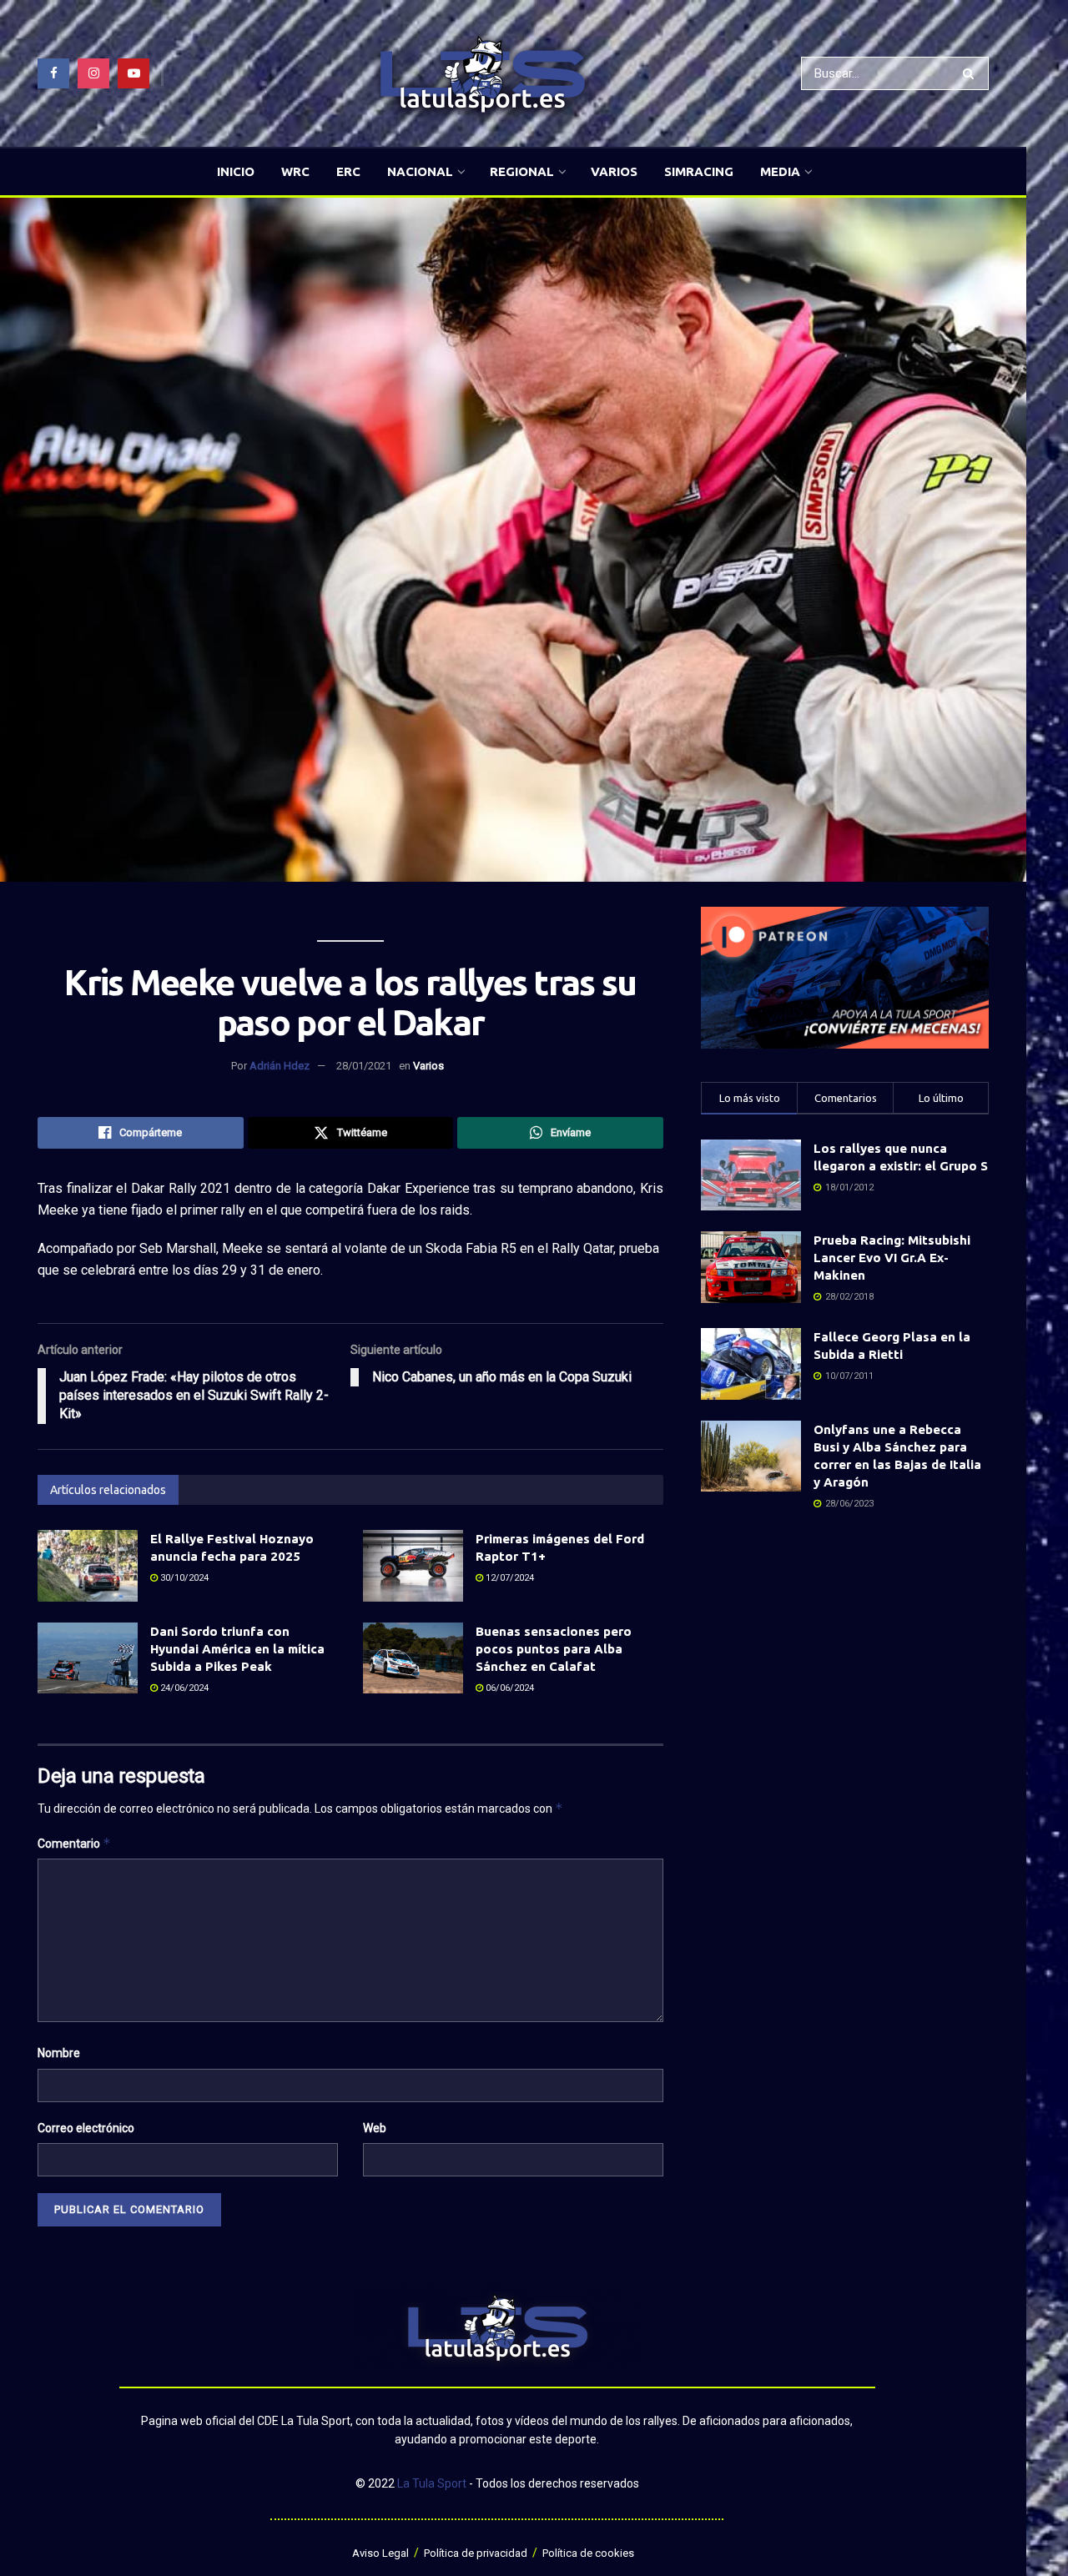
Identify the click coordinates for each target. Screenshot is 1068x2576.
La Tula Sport (432, 2483)
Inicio (236, 171)
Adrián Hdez (280, 1066)
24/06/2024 (183, 1688)
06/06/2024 (509, 1688)
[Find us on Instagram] (93, 73)
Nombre (59, 2053)
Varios (614, 171)
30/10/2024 (183, 1578)
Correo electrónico (86, 2128)
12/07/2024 (509, 1578)
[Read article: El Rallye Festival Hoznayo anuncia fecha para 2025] (88, 1566)
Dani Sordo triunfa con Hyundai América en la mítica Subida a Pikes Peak (237, 1649)
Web (375, 2128)
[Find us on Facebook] (53, 73)
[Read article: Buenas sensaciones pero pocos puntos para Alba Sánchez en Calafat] (413, 1658)
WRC (295, 171)
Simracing (699, 171)
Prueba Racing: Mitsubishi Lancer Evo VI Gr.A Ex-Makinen (892, 1258)
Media (780, 171)
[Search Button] (972, 73)
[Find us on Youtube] (133, 73)
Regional (522, 171)
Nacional (420, 171)
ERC (348, 171)
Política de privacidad (476, 2553)
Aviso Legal (380, 2553)
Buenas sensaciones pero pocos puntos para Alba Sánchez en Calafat (554, 1649)
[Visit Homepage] (482, 74)
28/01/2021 (364, 1066)
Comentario (74, 1843)
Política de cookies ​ (589, 2553)
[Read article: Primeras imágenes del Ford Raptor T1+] (413, 1566)
